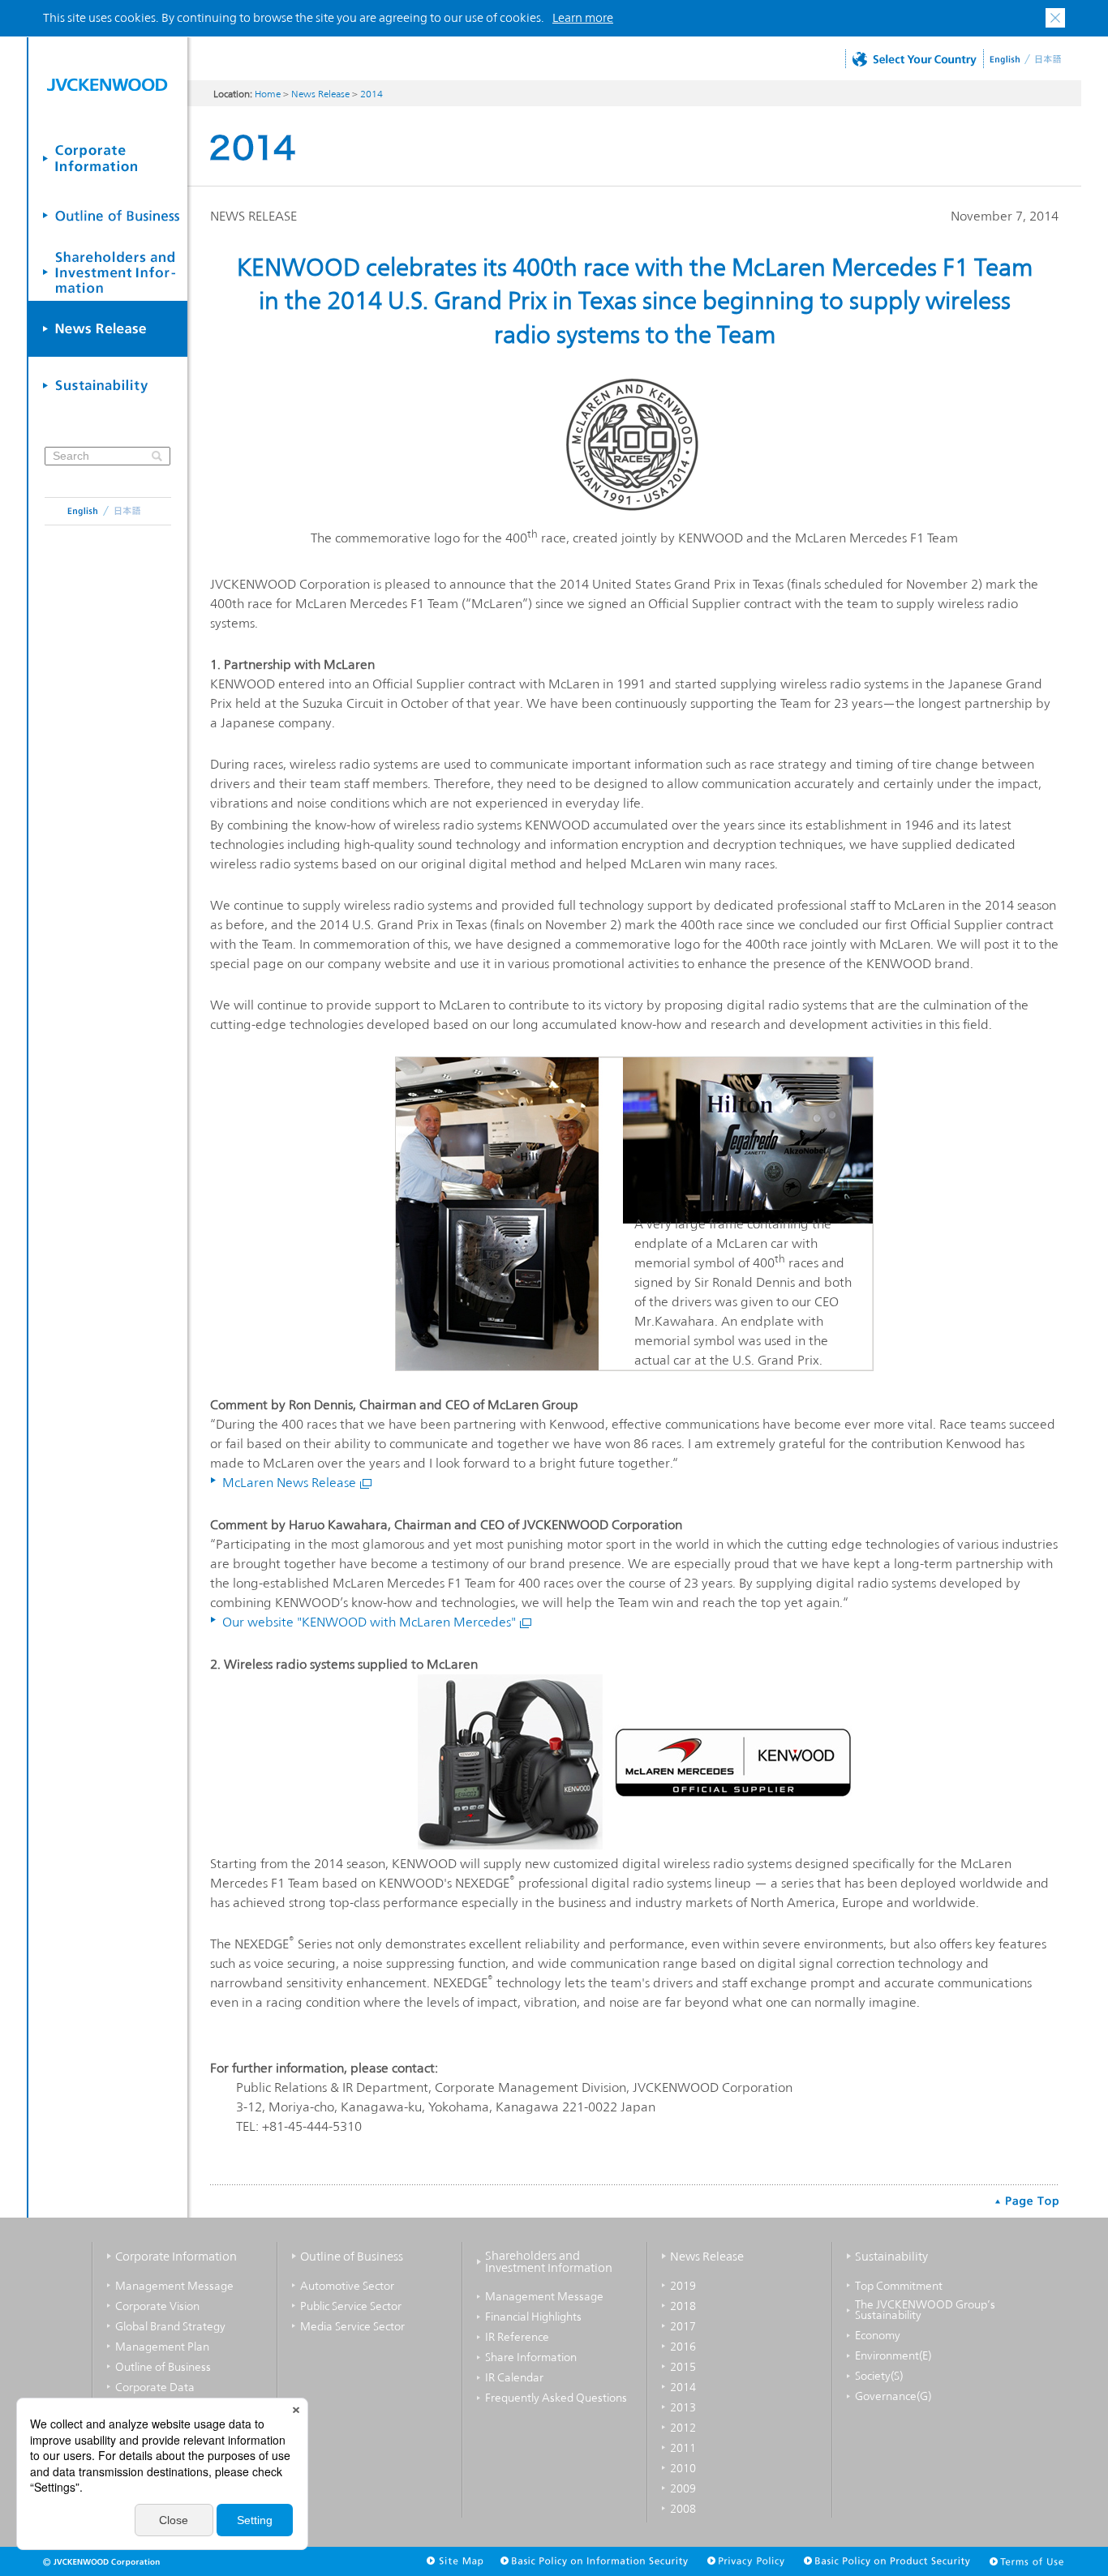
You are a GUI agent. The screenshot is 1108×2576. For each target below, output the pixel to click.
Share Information (531, 2357)
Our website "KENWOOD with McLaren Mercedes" (369, 1622)
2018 (683, 2306)
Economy (878, 2335)
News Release (320, 94)
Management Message (174, 2286)
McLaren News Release (289, 1483)
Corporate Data (155, 2387)
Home (268, 94)
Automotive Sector (347, 2286)
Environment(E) (893, 2355)
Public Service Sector (351, 2306)
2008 (683, 2509)
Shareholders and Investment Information (549, 2262)
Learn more (583, 17)
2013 (683, 2407)
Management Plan (162, 2347)
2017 (683, 2326)
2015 (683, 2367)
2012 (683, 2428)
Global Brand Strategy (170, 2326)
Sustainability (891, 2256)
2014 (371, 94)
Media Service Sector (352, 2326)
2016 (683, 2347)
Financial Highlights (533, 2317)
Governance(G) (893, 2396)
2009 (683, 2488)
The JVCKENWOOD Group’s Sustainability (925, 2311)
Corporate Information (176, 2256)
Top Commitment (899, 2286)
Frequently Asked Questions (556, 2398)
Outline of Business (163, 2367)
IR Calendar (514, 2377)
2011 (683, 2448)
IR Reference (517, 2337)
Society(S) (879, 2376)
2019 (683, 2286)
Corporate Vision (157, 2306)
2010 (683, 2468)
